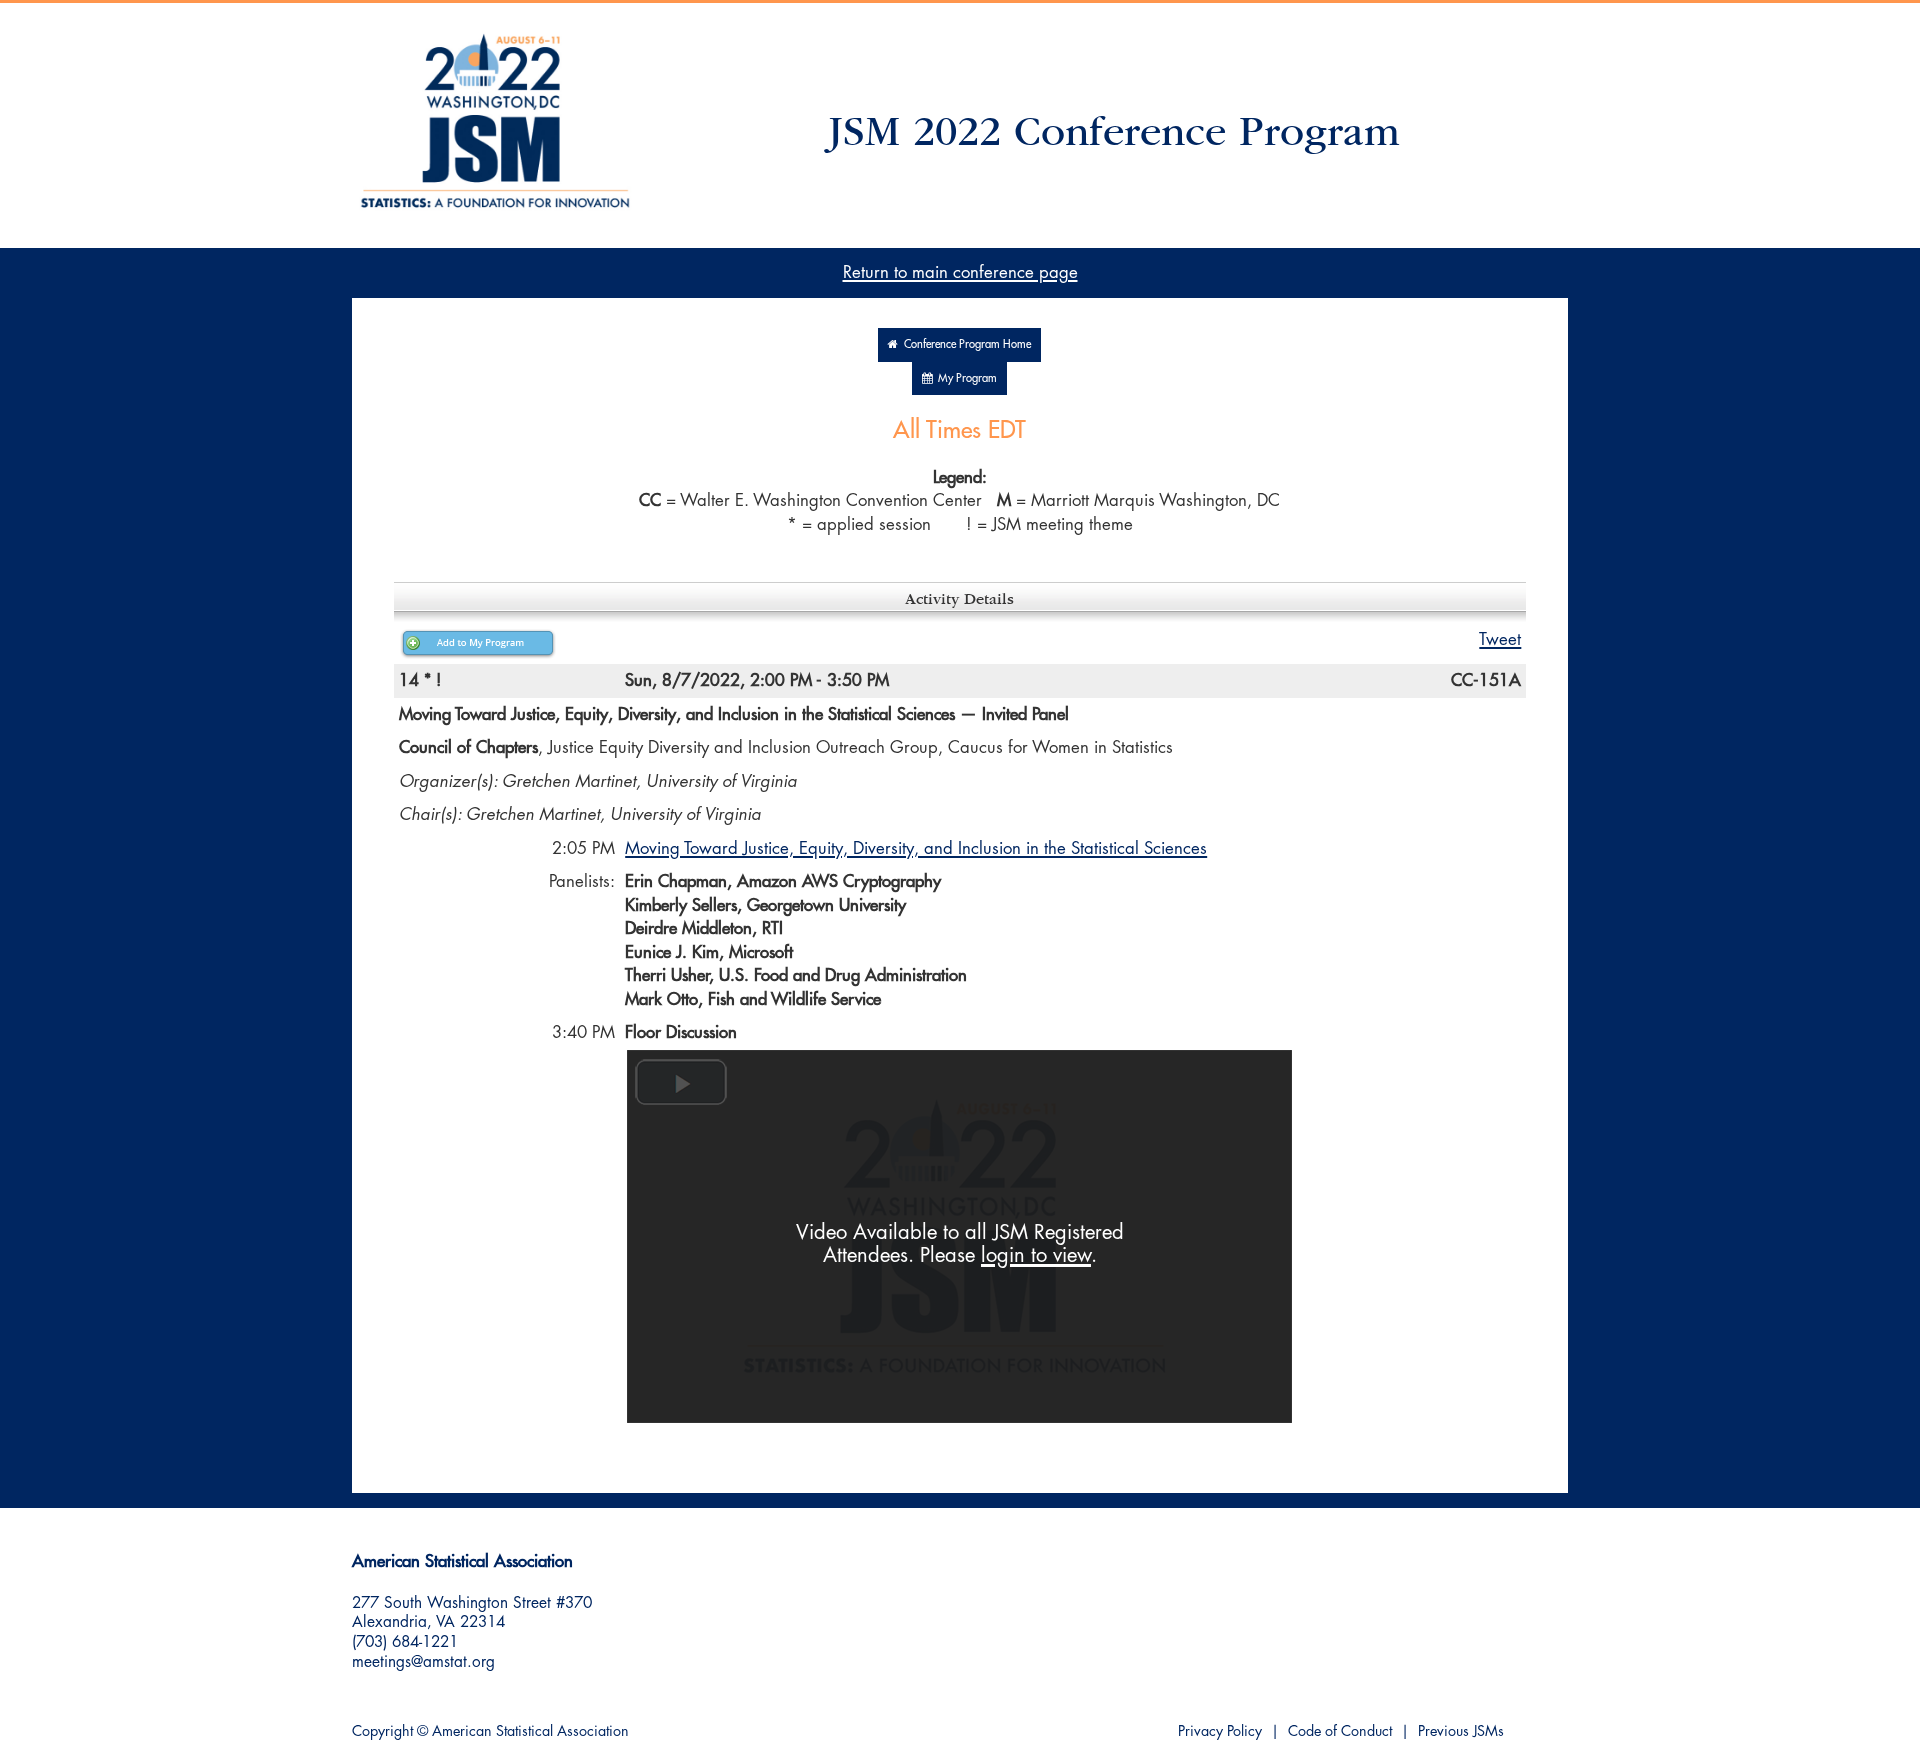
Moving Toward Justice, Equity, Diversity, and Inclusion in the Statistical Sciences (916, 848)
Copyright (382, 1731)
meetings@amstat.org (423, 1662)
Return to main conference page (960, 272)
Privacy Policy (1220, 1731)
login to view (1036, 1255)
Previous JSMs (1461, 1731)
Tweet (1500, 639)
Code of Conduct (1340, 1731)
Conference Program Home (964, 344)
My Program (964, 378)
